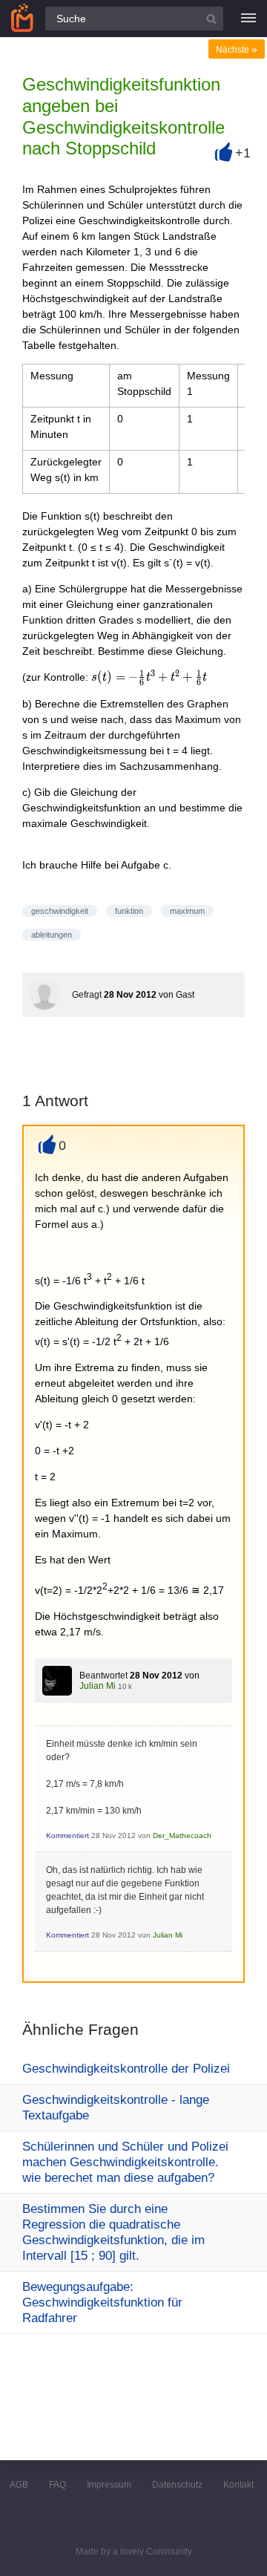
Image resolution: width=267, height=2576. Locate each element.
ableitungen (52, 935)
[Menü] (248, 19)
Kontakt (238, 2485)
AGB (19, 2485)
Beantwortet (103, 1676)
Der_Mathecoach (182, 1835)
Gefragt (87, 995)
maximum (187, 911)
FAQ (57, 2485)
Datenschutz (177, 2485)
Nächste (237, 50)
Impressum (109, 2485)
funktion (129, 911)
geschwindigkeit (60, 911)
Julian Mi (98, 1686)
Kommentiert (67, 1835)
